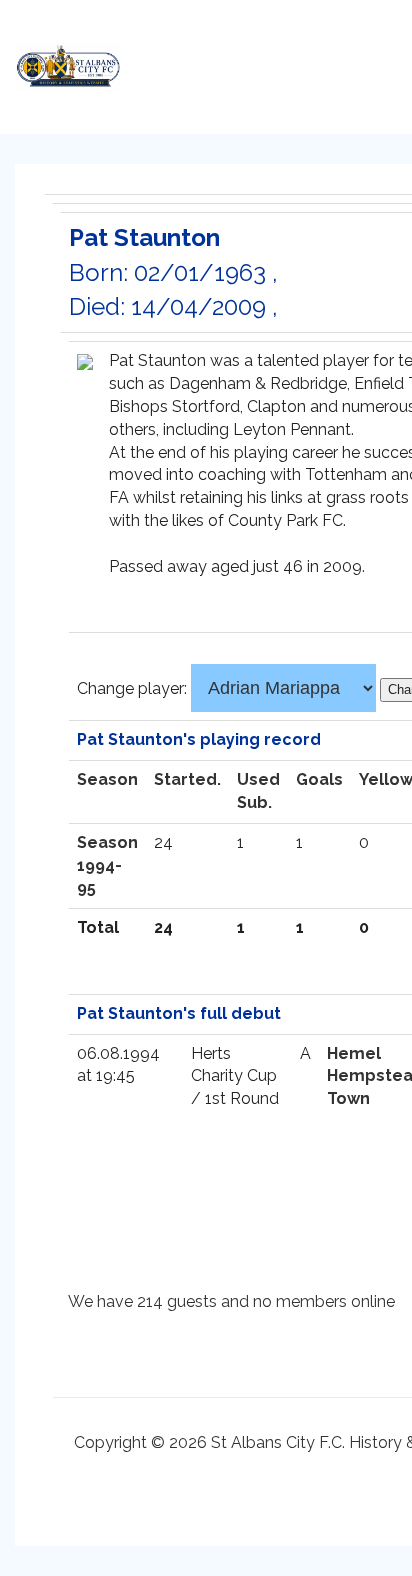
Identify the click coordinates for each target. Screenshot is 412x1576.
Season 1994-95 (107, 865)
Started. (187, 779)
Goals (319, 779)
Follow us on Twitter (277, 61)
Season (107, 779)
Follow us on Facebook (317, 61)
